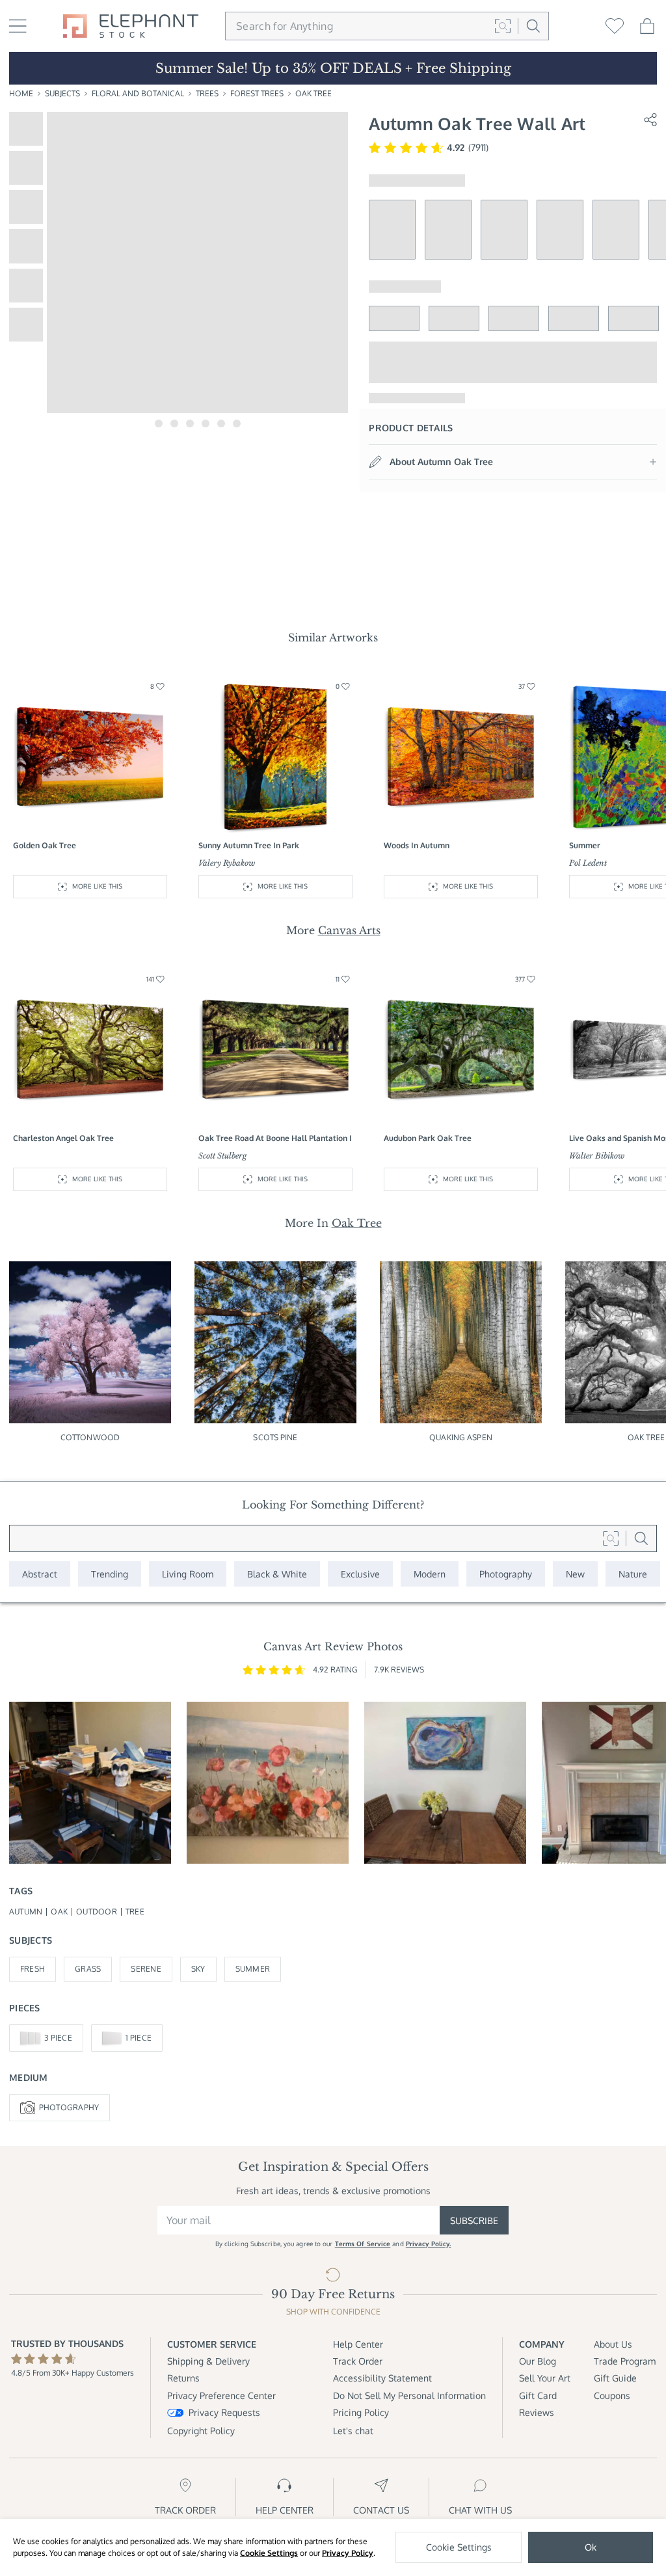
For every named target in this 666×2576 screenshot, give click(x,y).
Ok (591, 2547)
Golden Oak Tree (45, 845)
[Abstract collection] (40, 1574)
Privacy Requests (224, 2412)
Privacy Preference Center (221, 2395)
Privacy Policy (348, 2553)
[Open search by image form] (503, 26)
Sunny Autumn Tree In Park (249, 845)
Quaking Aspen (461, 1437)
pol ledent (588, 863)
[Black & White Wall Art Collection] (277, 1574)
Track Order (358, 2361)
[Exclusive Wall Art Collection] (360, 1574)
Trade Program (625, 2361)
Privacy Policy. (429, 2244)
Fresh (33, 1969)
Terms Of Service (363, 2244)
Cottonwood (90, 1437)
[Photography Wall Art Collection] (506, 1574)
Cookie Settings (269, 2553)
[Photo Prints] (575, 1574)
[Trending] (110, 1574)
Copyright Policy (201, 2431)
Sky (198, 1969)
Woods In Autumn (417, 845)
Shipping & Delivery (208, 2361)
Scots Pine (275, 1437)
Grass (88, 1969)
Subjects (62, 93)
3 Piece (58, 2038)
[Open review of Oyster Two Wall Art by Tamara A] (445, 1783)
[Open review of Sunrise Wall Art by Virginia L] (268, 1783)
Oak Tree (313, 93)
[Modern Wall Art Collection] (430, 1574)
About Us (613, 2344)
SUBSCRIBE (474, 2220)
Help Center (358, 2344)
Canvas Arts (349, 930)
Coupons (612, 2395)
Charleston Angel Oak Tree (63, 1138)
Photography (69, 2107)
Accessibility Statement (382, 2378)
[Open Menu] (18, 26)
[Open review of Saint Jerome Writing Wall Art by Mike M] (90, 1783)
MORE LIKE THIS (97, 886)
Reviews (537, 2412)
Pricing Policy (361, 2412)
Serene (146, 1969)
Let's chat (353, 2431)
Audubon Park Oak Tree (428, 1138)
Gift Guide (615, 2378)
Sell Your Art (545, 2378)
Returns (183, 2378)
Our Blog (538, 2361)
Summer (253, 1969)
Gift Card (538, 2395)
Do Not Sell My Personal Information (409, 2395)
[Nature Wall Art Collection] (633, 1574)
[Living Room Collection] (188, 1574)
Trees (207, 93)
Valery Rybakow (227, 863)
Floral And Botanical (138, 93)
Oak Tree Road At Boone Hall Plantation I (275, 1138)
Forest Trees (257, 93)
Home (21, 93)
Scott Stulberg (223, 1156)
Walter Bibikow (597, 1156)
